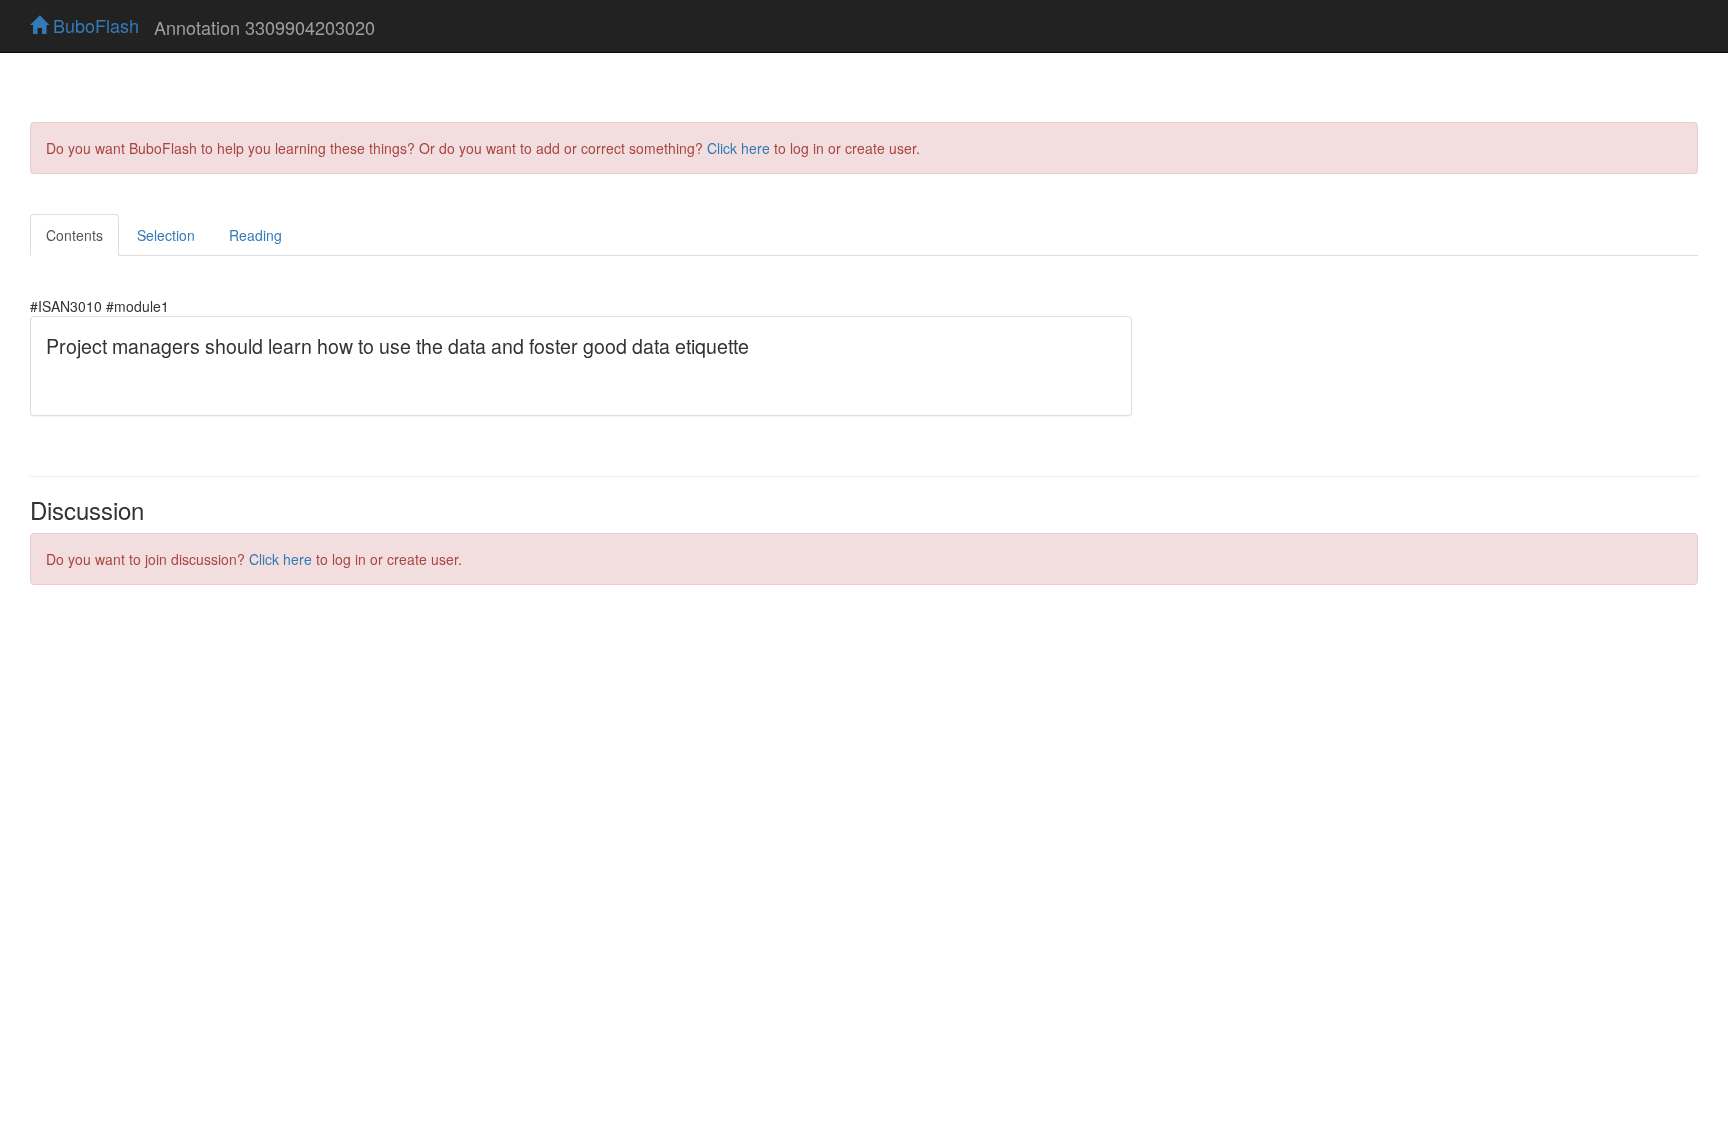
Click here (738, 148)
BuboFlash (93, 25)
